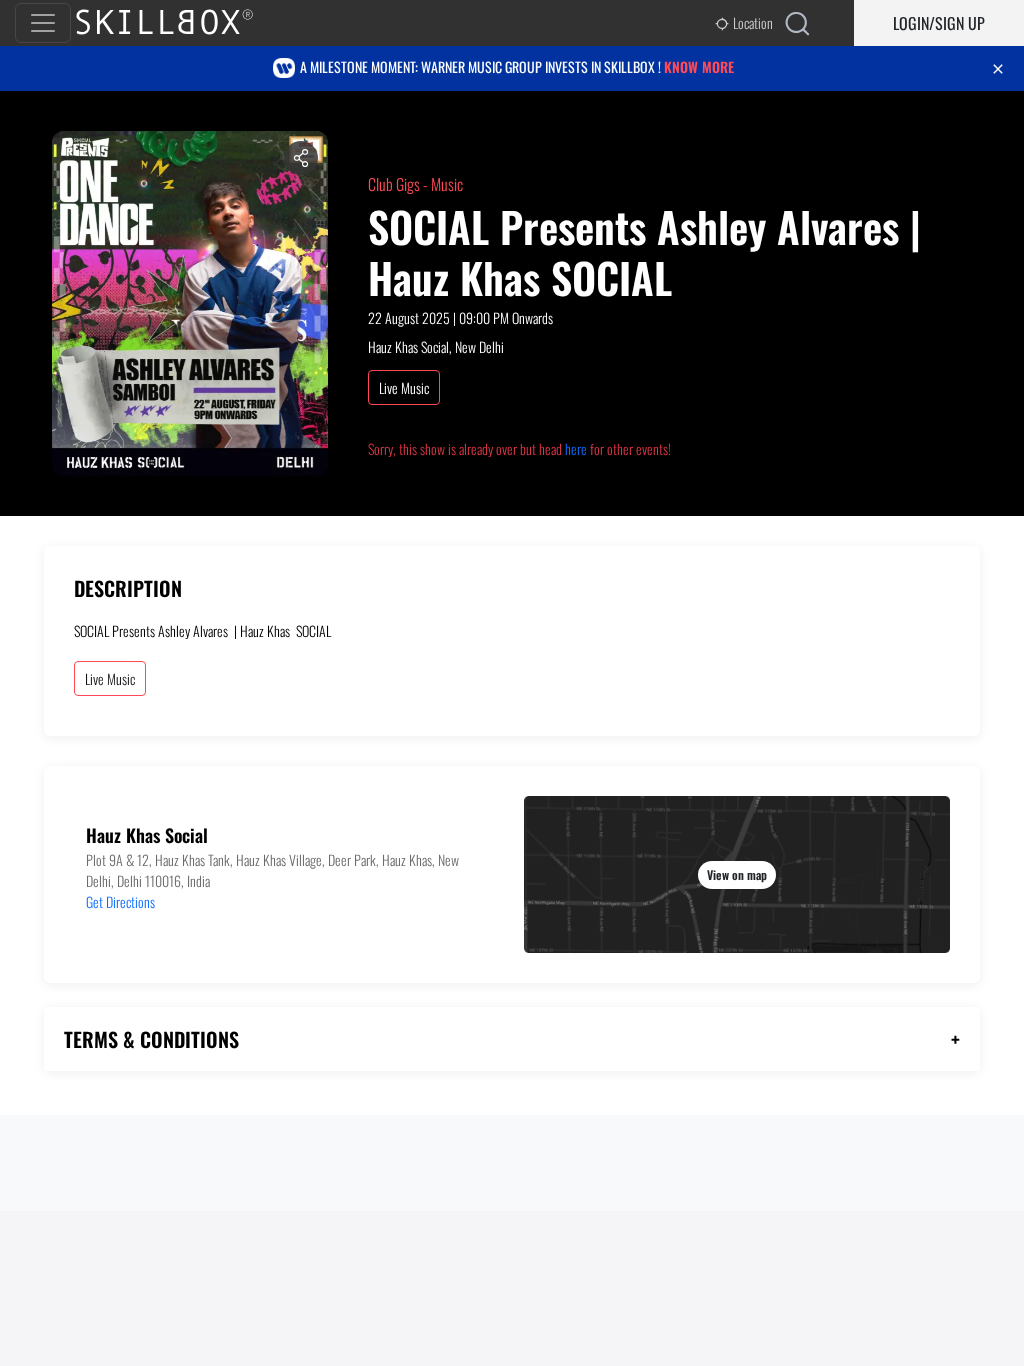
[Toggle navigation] (43, 23)
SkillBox (181, 23)
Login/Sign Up (939, 23)
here (576, 448)
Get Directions (120, 901)
